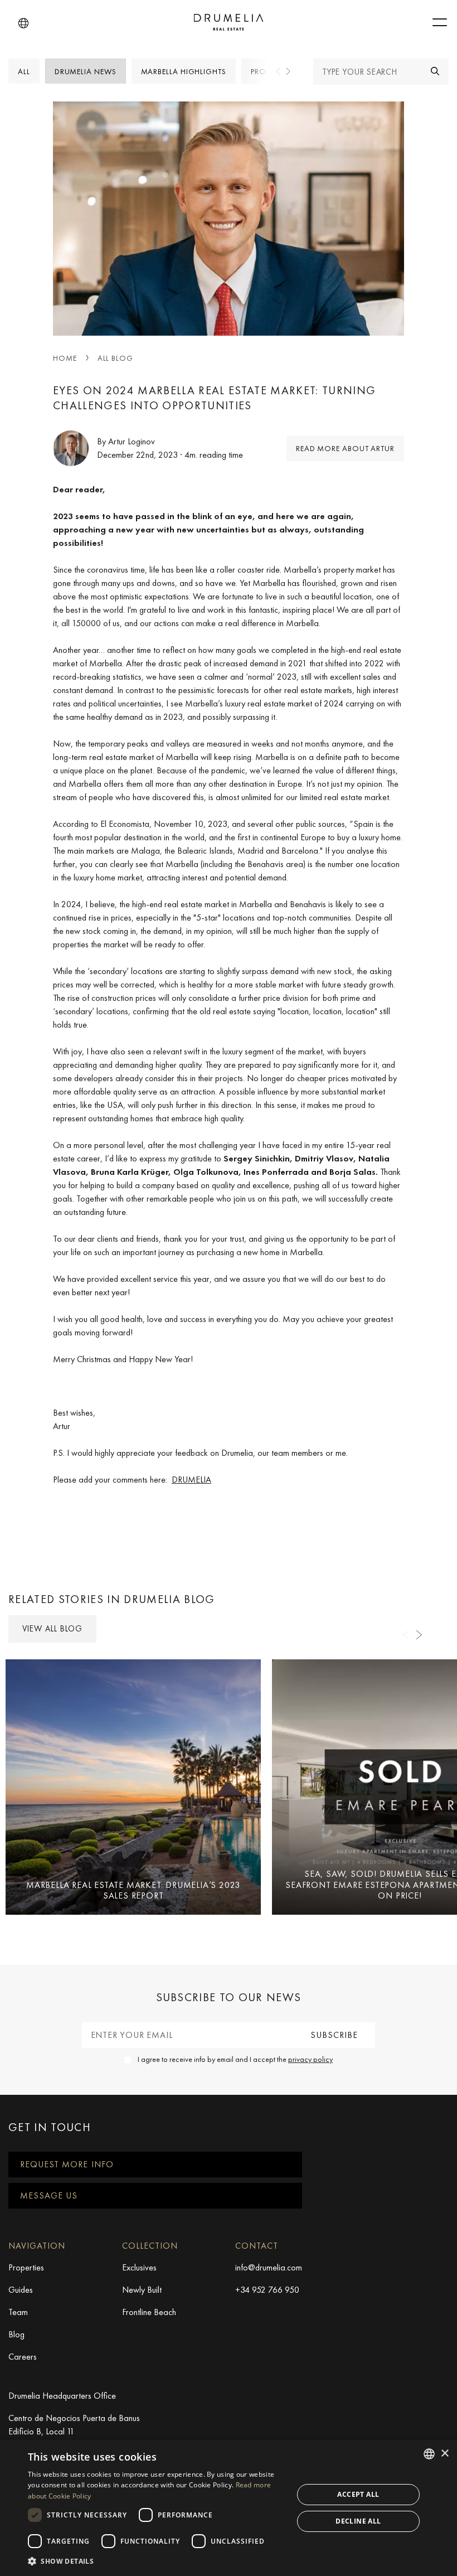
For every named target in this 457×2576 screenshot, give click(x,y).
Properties (26, 2267)
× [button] (444, 2454)
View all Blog (52, 1629)
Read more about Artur (345, 448)
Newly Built (142, 2290)
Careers (23, 2357)
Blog (16, 2334)
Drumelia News (86, 71)
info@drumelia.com (269, 2267)
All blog (115, 358)
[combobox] (429, 2454)
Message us (49, 2195)
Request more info (67, 2164)
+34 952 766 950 (267, 2290)
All (24, 71)
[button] (23, 23)
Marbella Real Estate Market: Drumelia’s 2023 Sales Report (133, 1890)
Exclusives (139, 2267)
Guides (21, 2290)
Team (18, 2312)
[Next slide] (288, 71)
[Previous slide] (279, 71)
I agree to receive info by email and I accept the (235, 2059)
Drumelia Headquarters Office (62, 2396)
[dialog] (229, 2508)
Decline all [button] (358, 2521)
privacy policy (310, 2059)
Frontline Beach (149, 2312)
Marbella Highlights (184, 71)
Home (65, 358)
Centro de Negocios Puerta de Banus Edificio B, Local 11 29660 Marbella (74, 2431)
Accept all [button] (358, 2494)
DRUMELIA (191, 1480)
